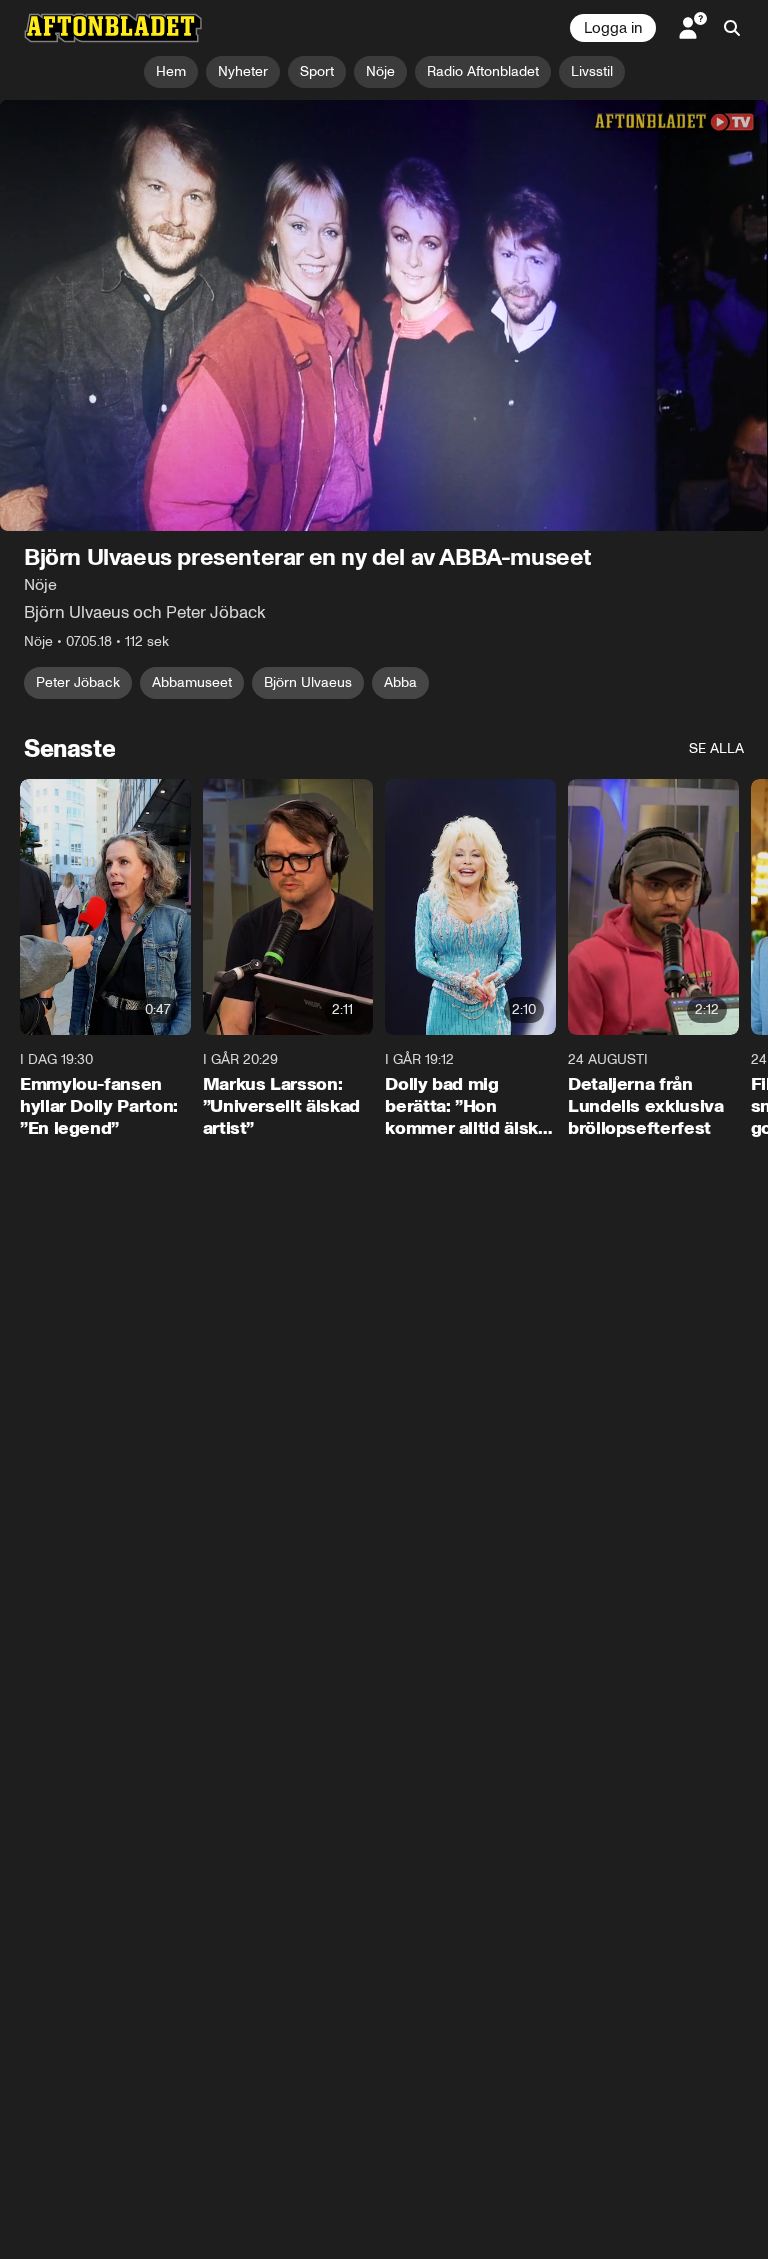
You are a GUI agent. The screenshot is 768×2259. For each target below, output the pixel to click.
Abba (400, 683)
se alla (716, 749)
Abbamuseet (192, 683)
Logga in (613, 28)
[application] (384, 316)
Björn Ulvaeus (308, 683)
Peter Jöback (78, 683)
